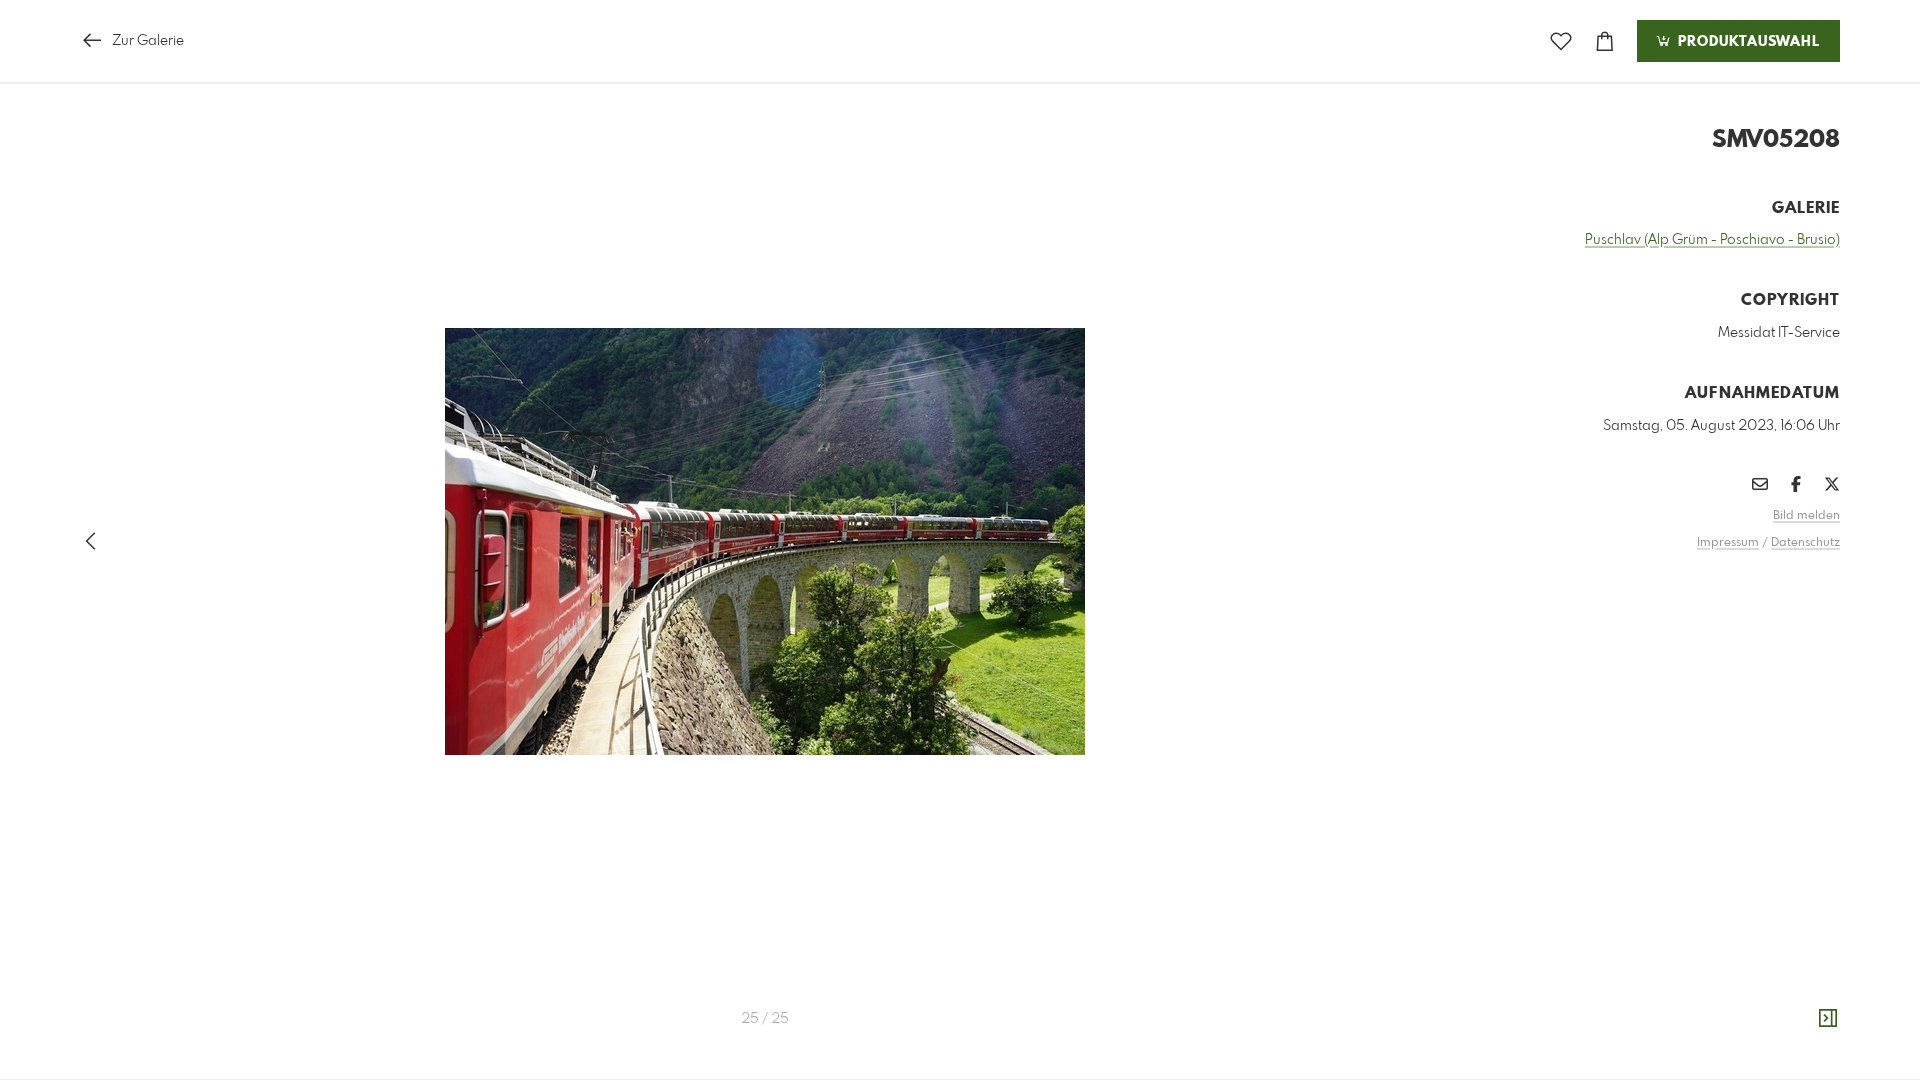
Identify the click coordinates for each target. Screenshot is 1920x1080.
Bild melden (1806, 516)
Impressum (1728, 543)
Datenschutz (1805, 543)
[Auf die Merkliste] (1561, 41)
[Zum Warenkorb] (1605, 41)
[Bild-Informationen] (1828, 1019)
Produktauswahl (1746, 42)
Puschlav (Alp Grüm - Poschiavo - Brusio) (1712, 240)
